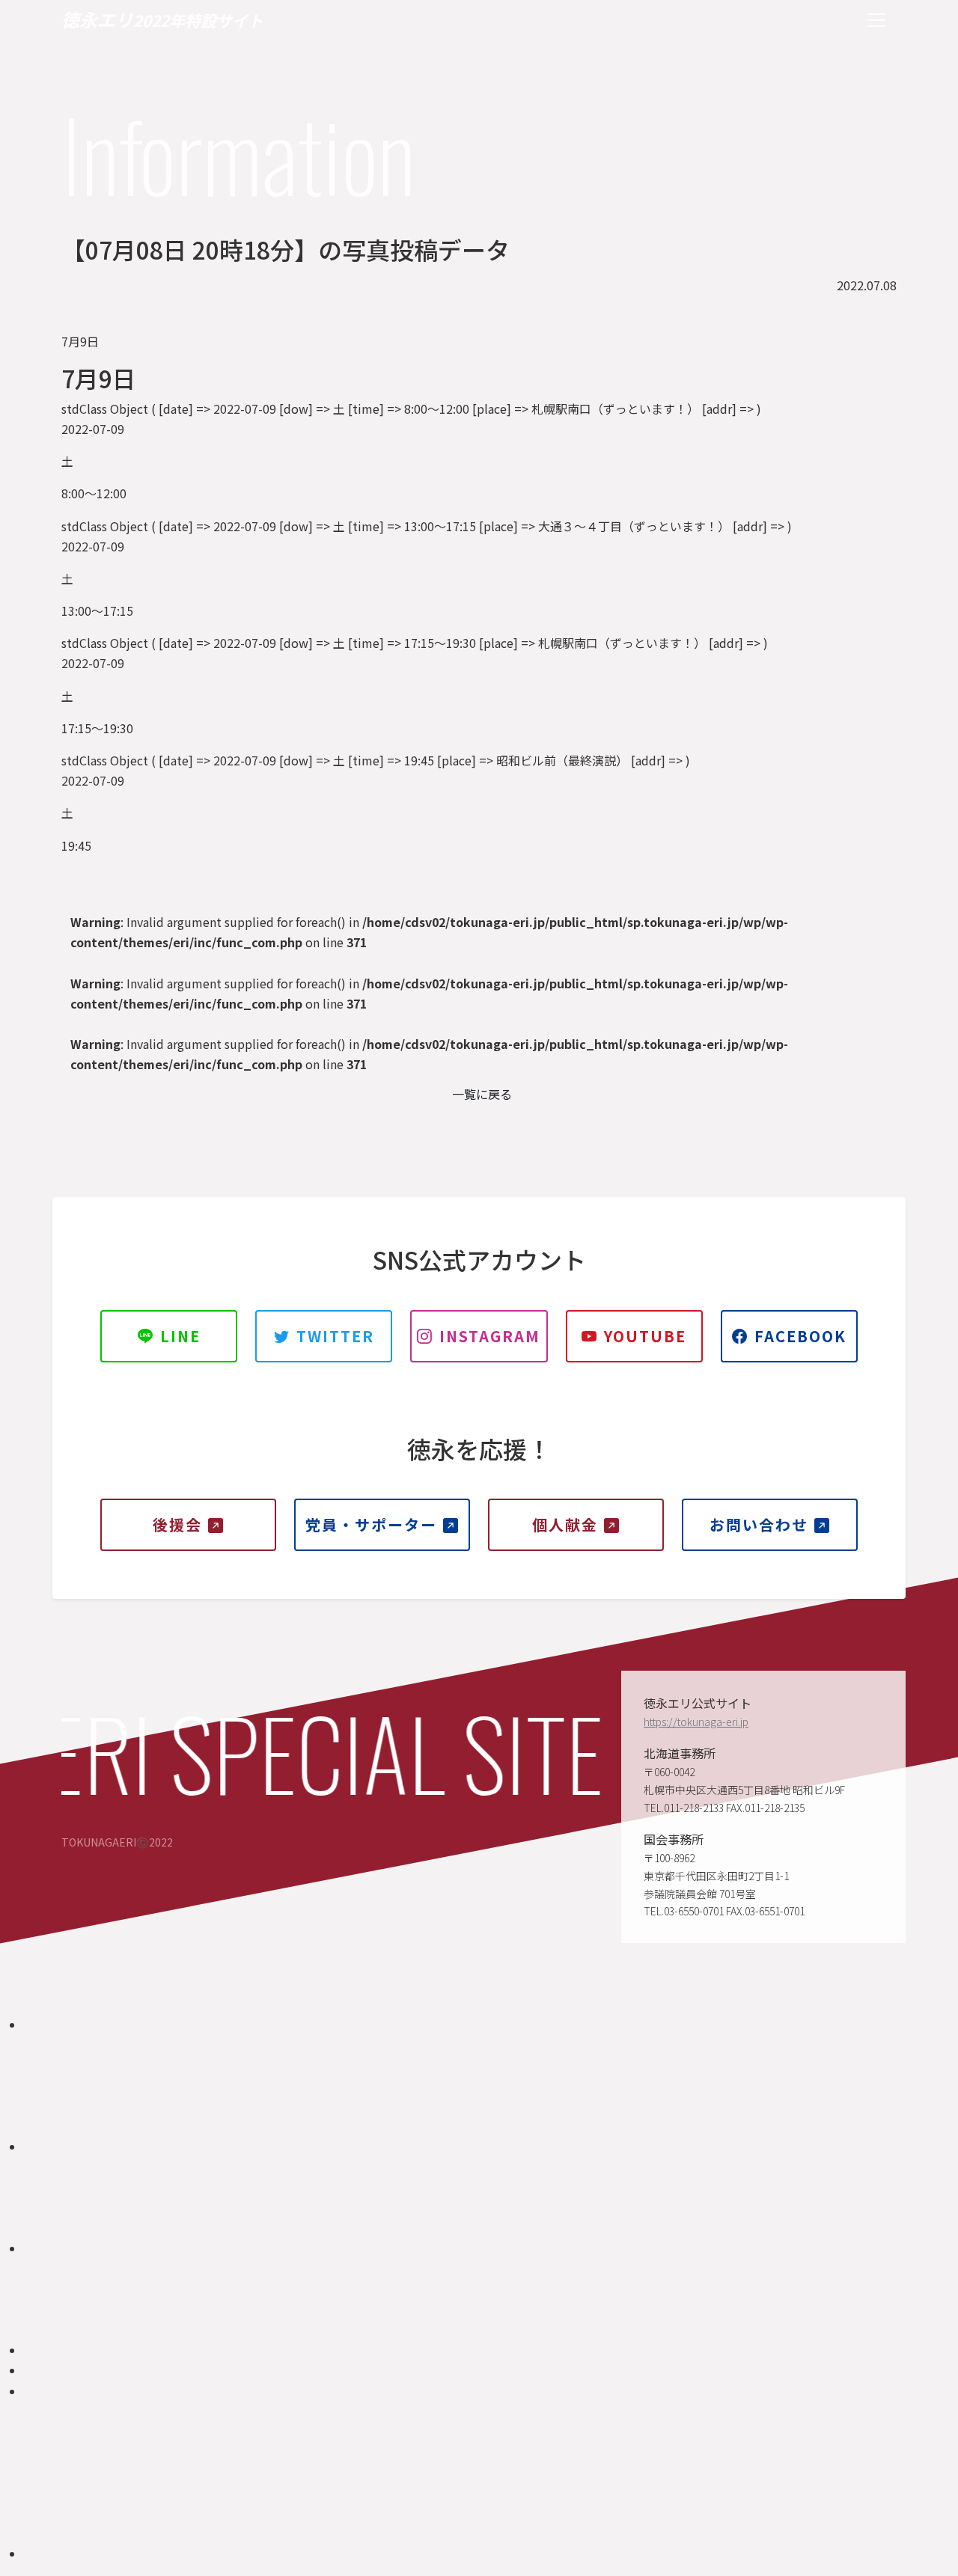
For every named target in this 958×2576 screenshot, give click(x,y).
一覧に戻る (482, 1094)
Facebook (800, 1336)
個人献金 (565, 1524)
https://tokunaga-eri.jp (696, 1722)
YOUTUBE (645, 1336)
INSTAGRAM (490, 1336)
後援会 (177, 1524)
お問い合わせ (759, 1524)
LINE (180, 1336)
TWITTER (335, 1336)
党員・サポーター (371, 1524)
